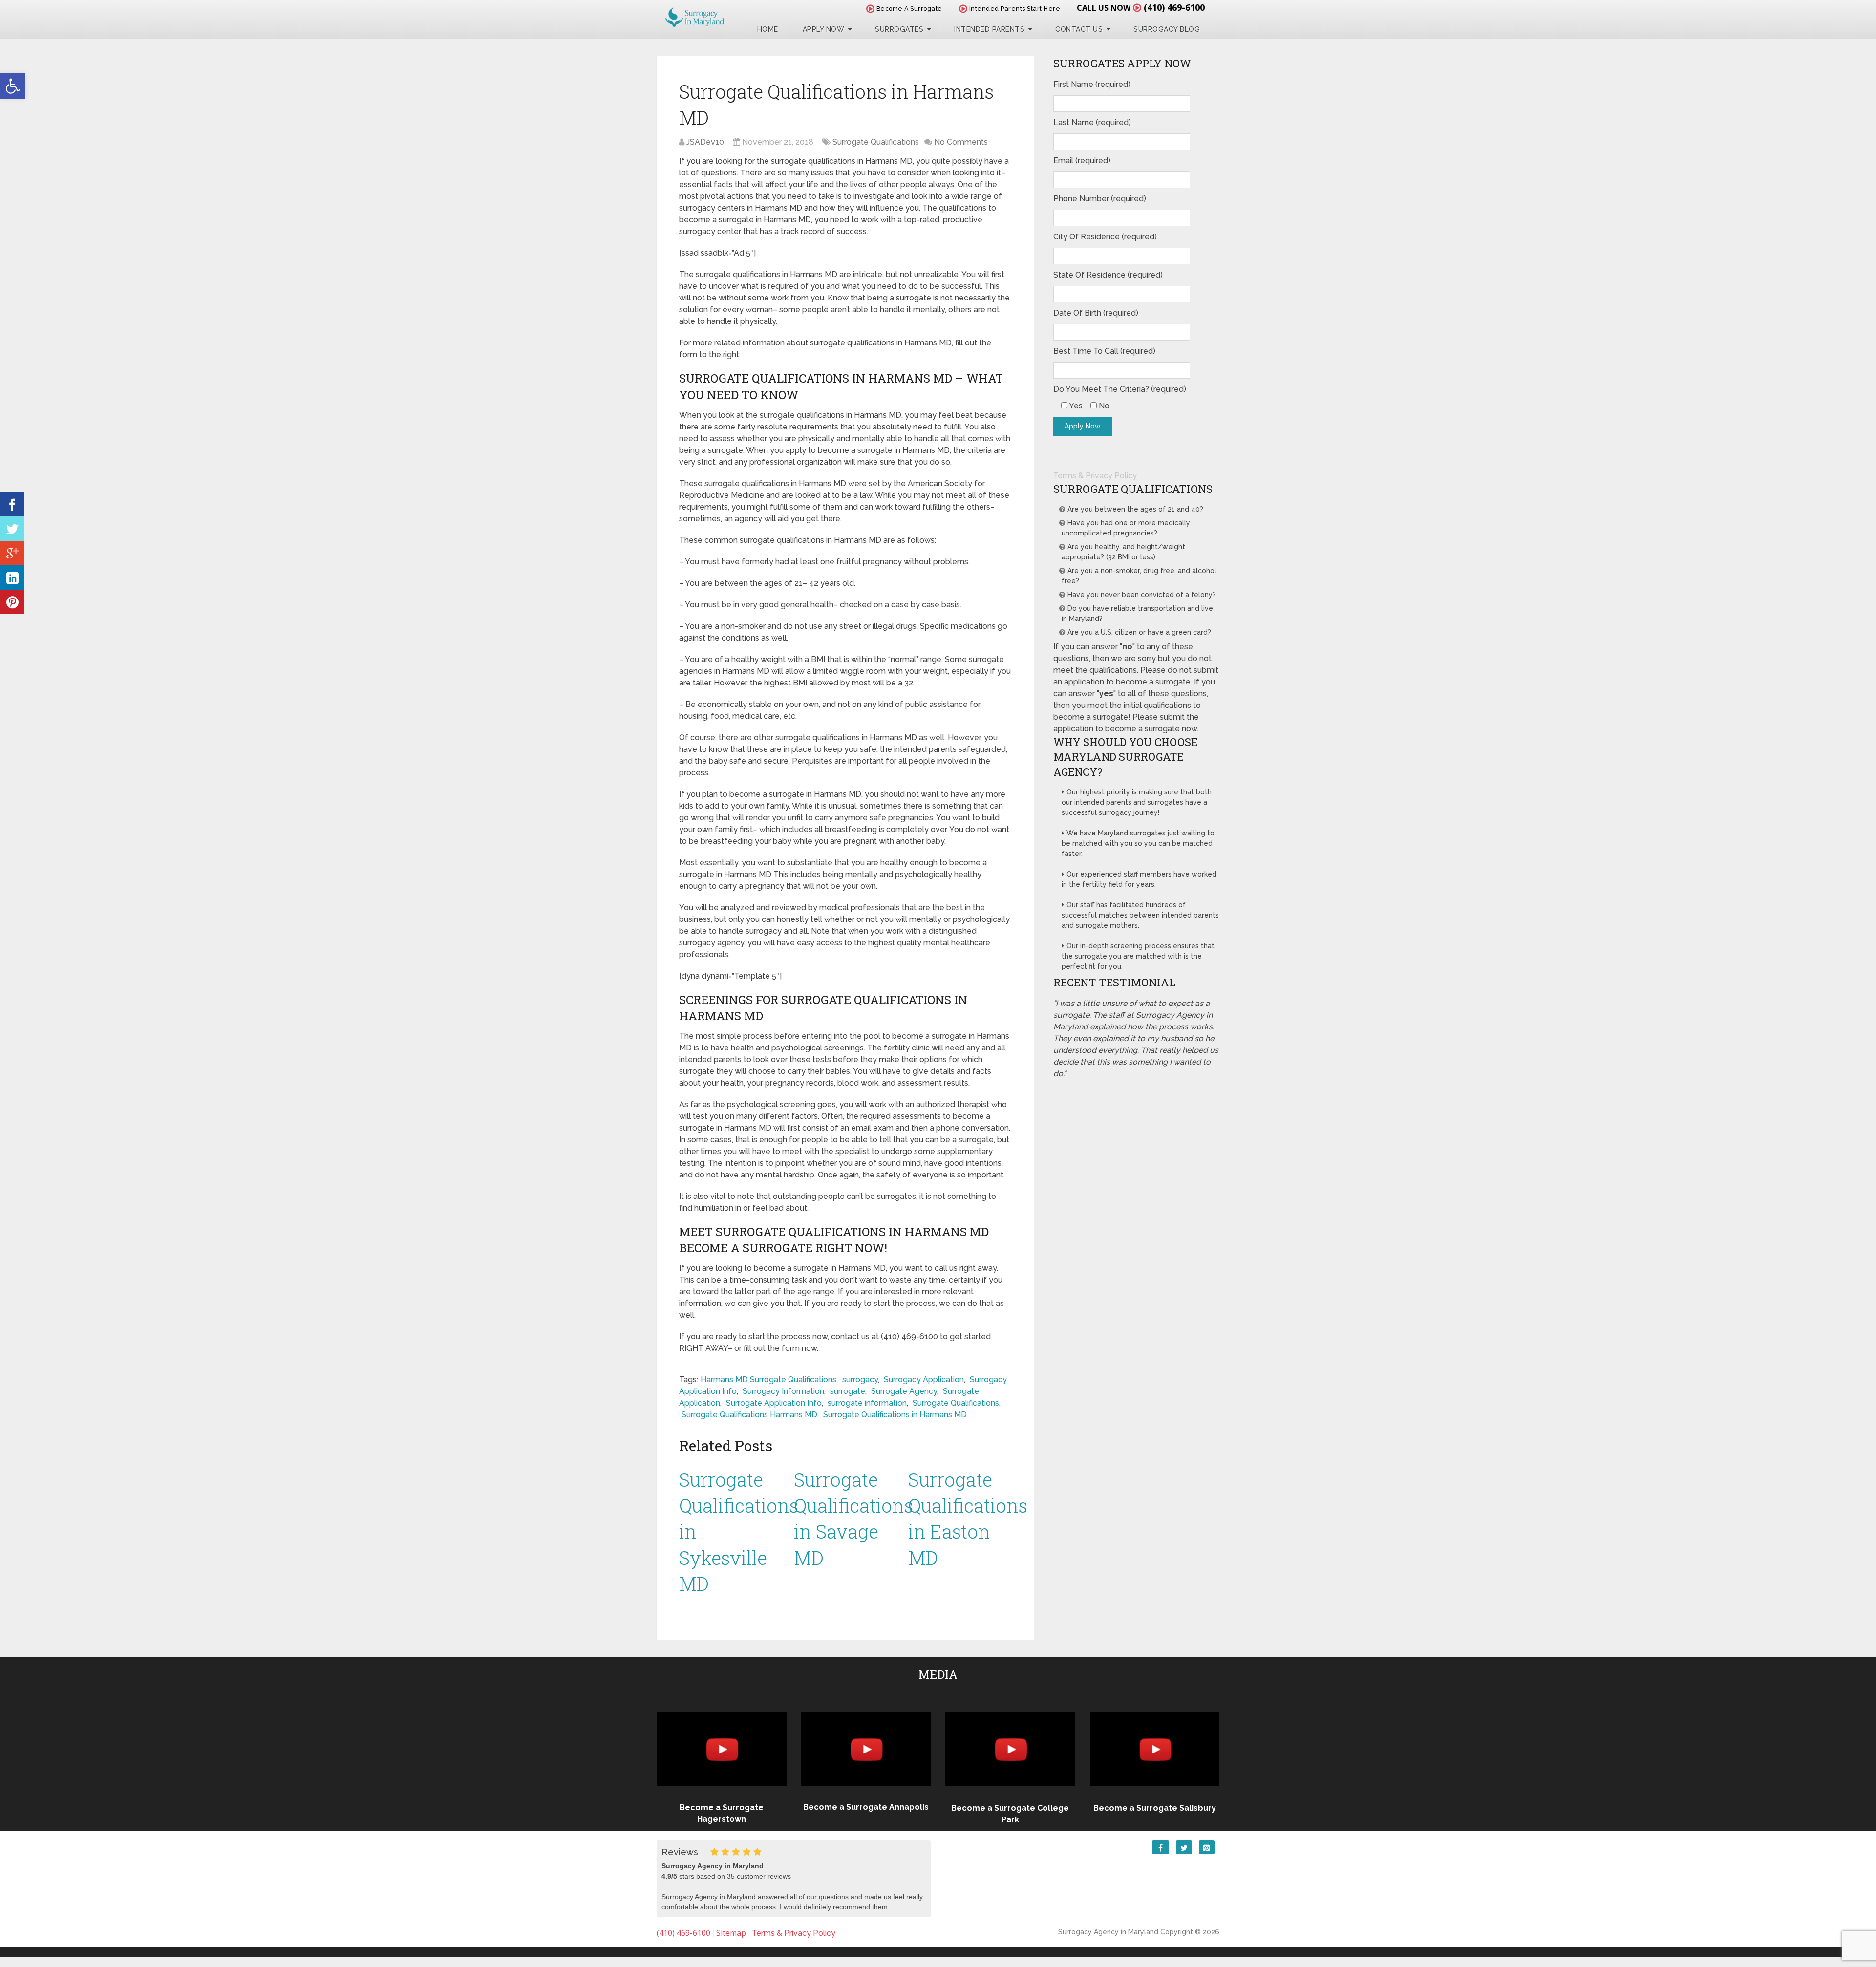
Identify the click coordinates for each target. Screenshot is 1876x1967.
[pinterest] (12, 602)
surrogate (848, 1391)
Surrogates (899, 29)
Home (768, 29)
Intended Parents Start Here (1014, 9)
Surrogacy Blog (1167, 29)
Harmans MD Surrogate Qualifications (768, 1379)
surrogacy (860, 1379)
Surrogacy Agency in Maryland (1108, 1932)
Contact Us (1079, 29)
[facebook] (12, 504)
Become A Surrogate (908, 9)
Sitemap (731, 1933)
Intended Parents (989, 29)
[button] (13, 86)
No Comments (961, 142)
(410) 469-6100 (1174, 7)
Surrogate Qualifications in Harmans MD (895, 1415)
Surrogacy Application (924, 1379)
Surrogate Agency (904, 1391)
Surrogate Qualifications (876, 142)
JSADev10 (705, 142)
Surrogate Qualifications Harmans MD (749, 1415)
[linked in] (12, 577)
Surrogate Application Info (774, 1403)
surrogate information (867, 1403)
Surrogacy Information (783, 1391)
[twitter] (12, 529)
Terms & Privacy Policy (1095, 476)
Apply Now (824, 29)
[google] (12, 553)
